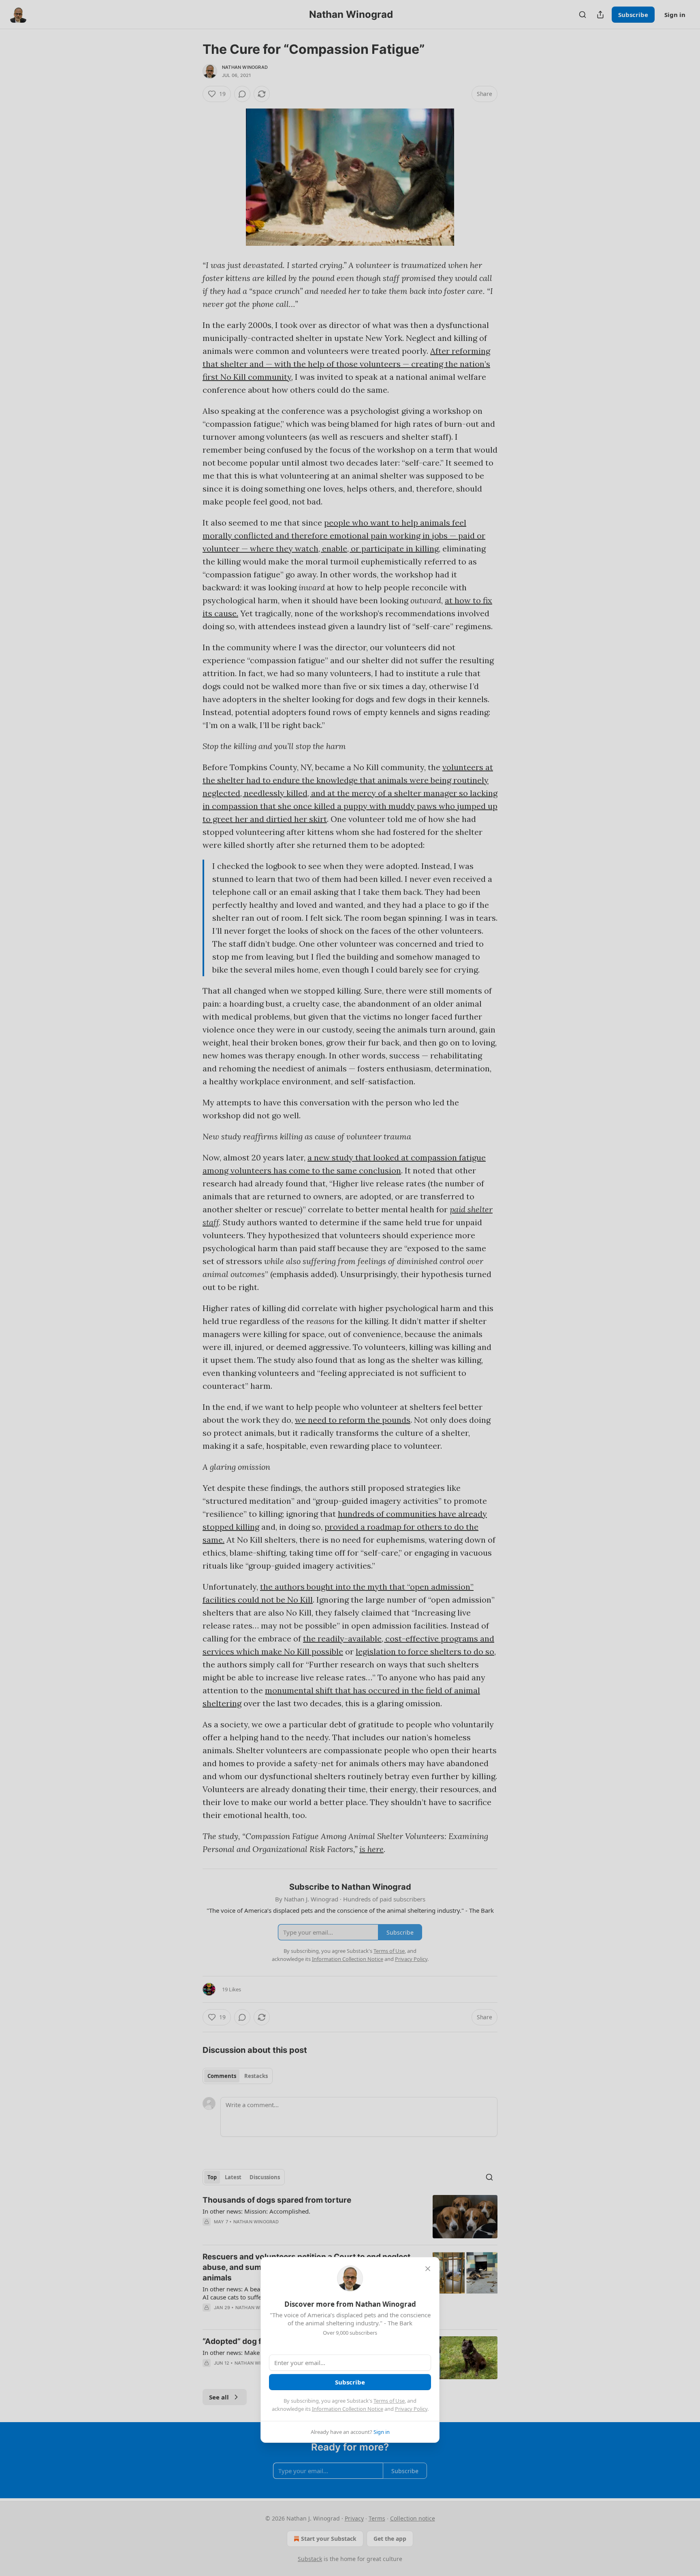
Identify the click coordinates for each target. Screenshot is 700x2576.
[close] (428, 2269)
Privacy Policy (411, 2409)
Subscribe (350, 2382)
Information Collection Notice (348, 2409)
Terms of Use (389, 2401)
